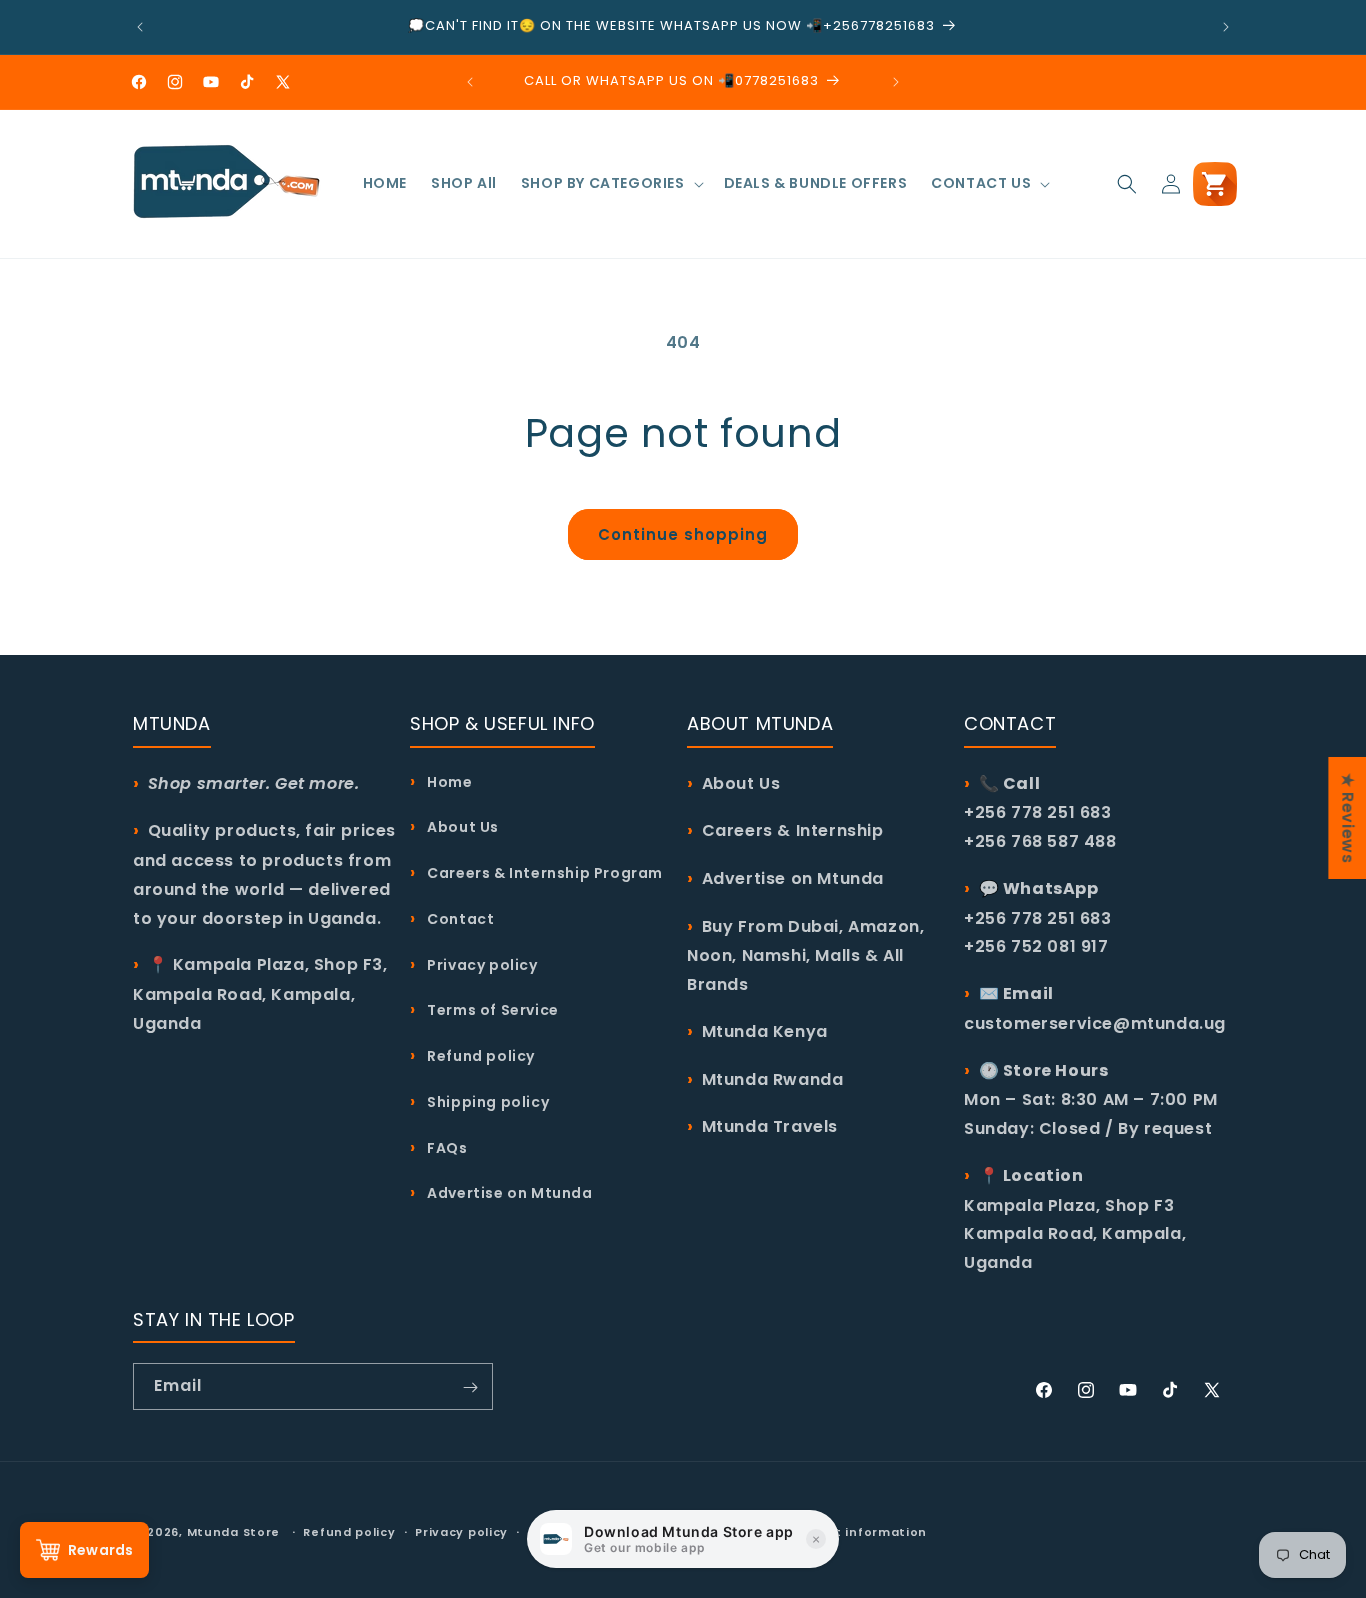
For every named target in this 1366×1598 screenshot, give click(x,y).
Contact (459, 918)
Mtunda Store (233, 1532)
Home (448, 781)
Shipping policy (486, 1101)
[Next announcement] (1226, 27)
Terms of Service (491, 1010)
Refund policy (479, 1055)
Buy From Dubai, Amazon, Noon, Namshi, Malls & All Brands (805, 954)
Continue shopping (683, 534)
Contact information (856, 1531)
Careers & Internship (793, 830)
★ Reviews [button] (1347, 818)
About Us (461, 827)
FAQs (446, 1147)
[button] (610, 183)
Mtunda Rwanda (773, 1078)
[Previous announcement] (140, 27)
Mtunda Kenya (765, 1030)
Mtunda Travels (770, 1126)
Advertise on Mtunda (508, 1192)
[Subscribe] (470, 1387)
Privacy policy (481, 964)
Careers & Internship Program (543, 872)
